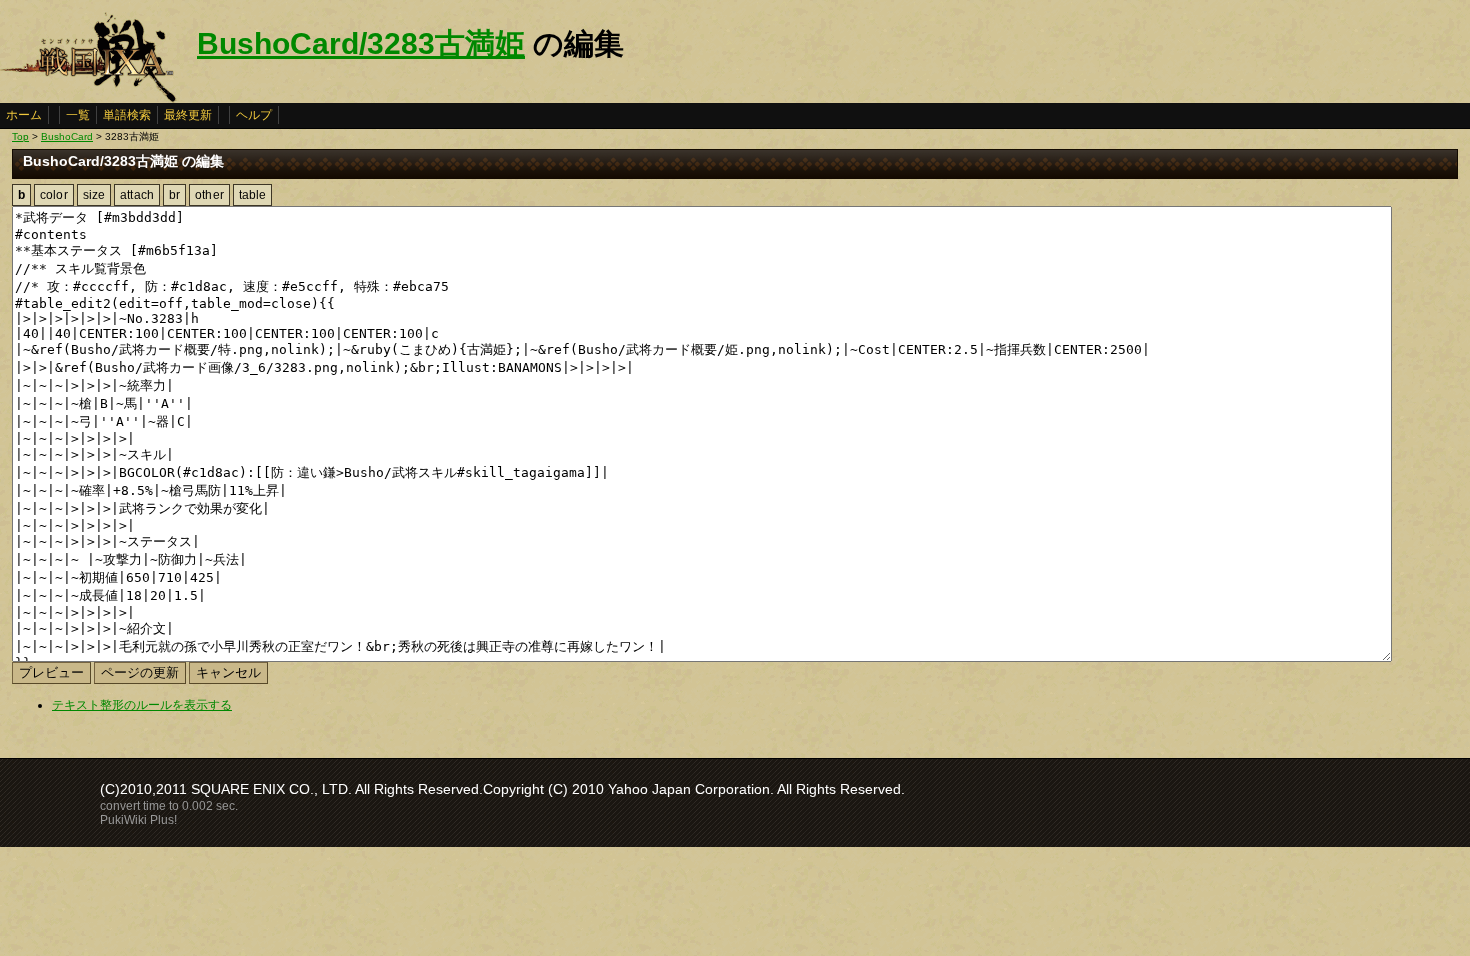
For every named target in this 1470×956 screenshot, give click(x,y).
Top (20, 136)
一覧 (78, 115)
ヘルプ (254, 115)
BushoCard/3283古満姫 (361, 43)
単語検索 (127, 115)
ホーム (24, 115)
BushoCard (67, 136)
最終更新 (188, 115)
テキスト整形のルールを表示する (142, 705)
